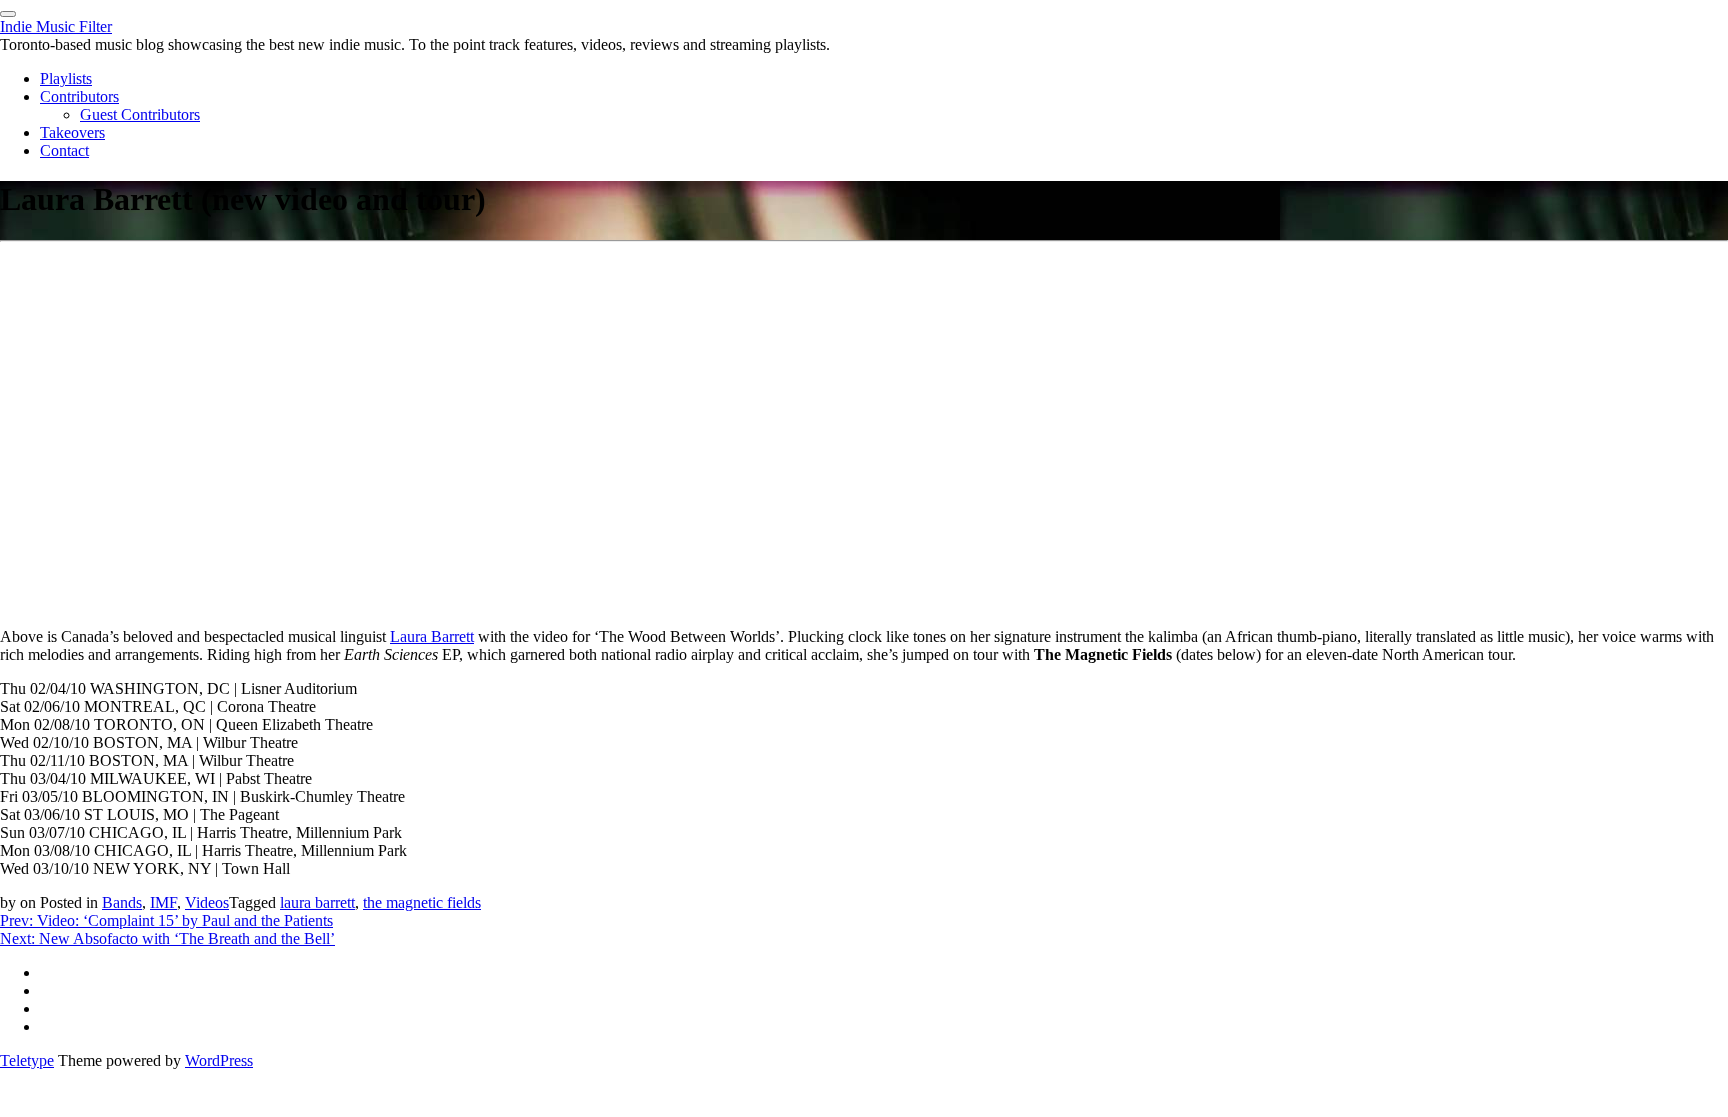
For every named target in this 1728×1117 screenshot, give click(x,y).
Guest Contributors (140, 114)
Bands (122, 902)
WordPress (219, 1060)
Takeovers (72, 132)
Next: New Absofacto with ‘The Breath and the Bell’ (167, 938)
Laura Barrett (432, 636)
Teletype (27, 1060)
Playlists (66, 78)
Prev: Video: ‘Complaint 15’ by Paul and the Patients (166, 920)
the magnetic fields (422, 902)
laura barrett (317, 902)
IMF (163, 902)
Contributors (79, 96)
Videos (207, 902)
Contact (64, 150)
